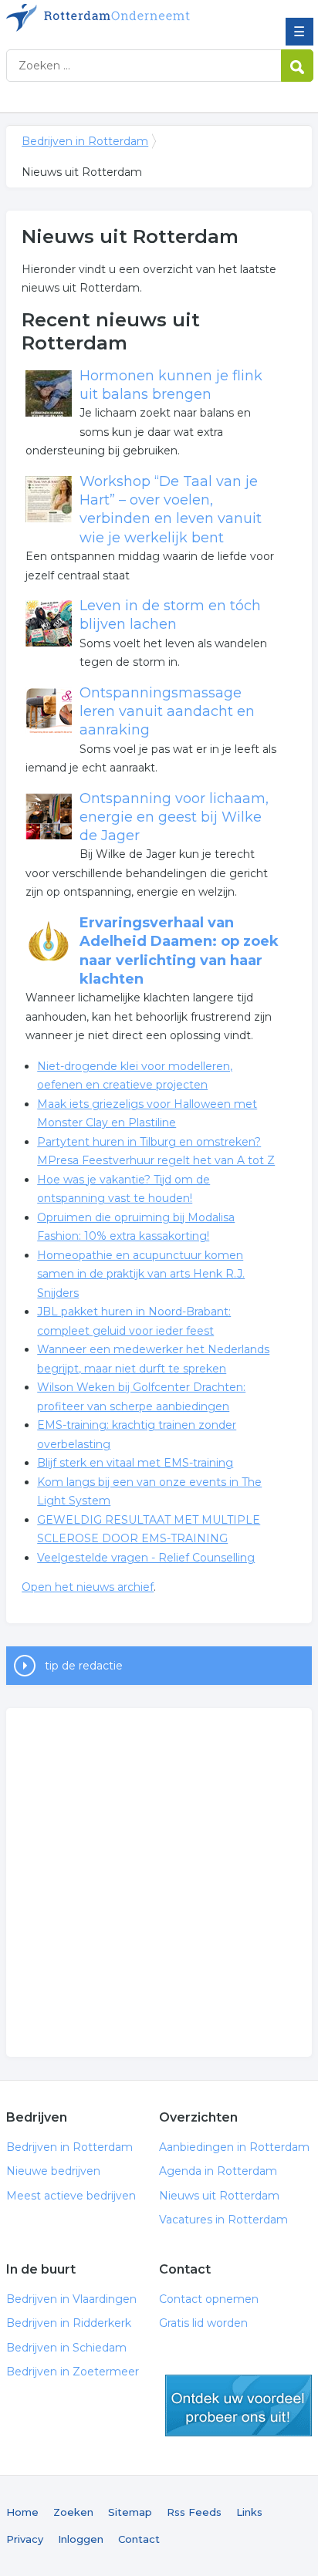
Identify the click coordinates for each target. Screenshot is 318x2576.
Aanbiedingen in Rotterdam (234, 2147)
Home (22, 2512)
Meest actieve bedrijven (71, 2196)
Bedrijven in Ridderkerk (69, 2323)
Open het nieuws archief (88, 1587)
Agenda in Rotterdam (218, 2171)
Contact (139, 2539)
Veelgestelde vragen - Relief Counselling (146, 1558)
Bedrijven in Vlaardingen (71, 2299)
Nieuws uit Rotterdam (219, 2196)
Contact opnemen (209, 2299)
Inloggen (81, 2539)
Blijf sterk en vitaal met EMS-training (135, 1463)
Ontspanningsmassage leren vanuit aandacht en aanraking (167, 712)
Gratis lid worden (203, 2323)
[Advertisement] (159, 1882)
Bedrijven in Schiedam (66, 2348)
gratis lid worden (238, 2406)
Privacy (25, 2539)
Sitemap (130, 2512)
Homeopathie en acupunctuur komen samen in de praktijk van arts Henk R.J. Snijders (141, 1274)
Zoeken (73, 2512)
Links (249, 2512)
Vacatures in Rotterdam (223, 2220)
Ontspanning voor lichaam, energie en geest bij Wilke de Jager (174, 817)
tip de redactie (84, 1666)
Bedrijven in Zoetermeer (73, 2372)
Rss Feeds (194, 2512)
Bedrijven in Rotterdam (118, 18)
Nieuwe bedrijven (53, 2171)
